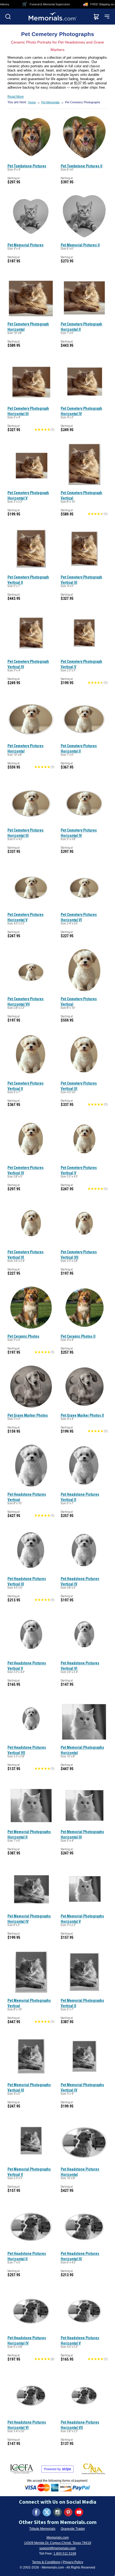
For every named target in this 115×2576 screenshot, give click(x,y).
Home (32, 102)
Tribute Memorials (42, 2529)
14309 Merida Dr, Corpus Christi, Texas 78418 (58, 2543)
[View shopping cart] (96, 17)
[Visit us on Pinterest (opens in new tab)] (68, 2512)
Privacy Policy (73, 2562)
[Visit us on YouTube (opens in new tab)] (79, 2512)
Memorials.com (58, 2538)
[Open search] (8, 17)
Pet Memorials (50, 102)
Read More (16, 97)
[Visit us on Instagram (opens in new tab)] (57, 2512)
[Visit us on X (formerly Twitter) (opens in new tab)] (47, 2512)
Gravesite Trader (73, 2529)
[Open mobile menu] (107, 17)
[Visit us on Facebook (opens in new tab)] (36, 2512)
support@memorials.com (57, 2548)
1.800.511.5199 (65, 2554)
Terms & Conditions (46, 2562)
